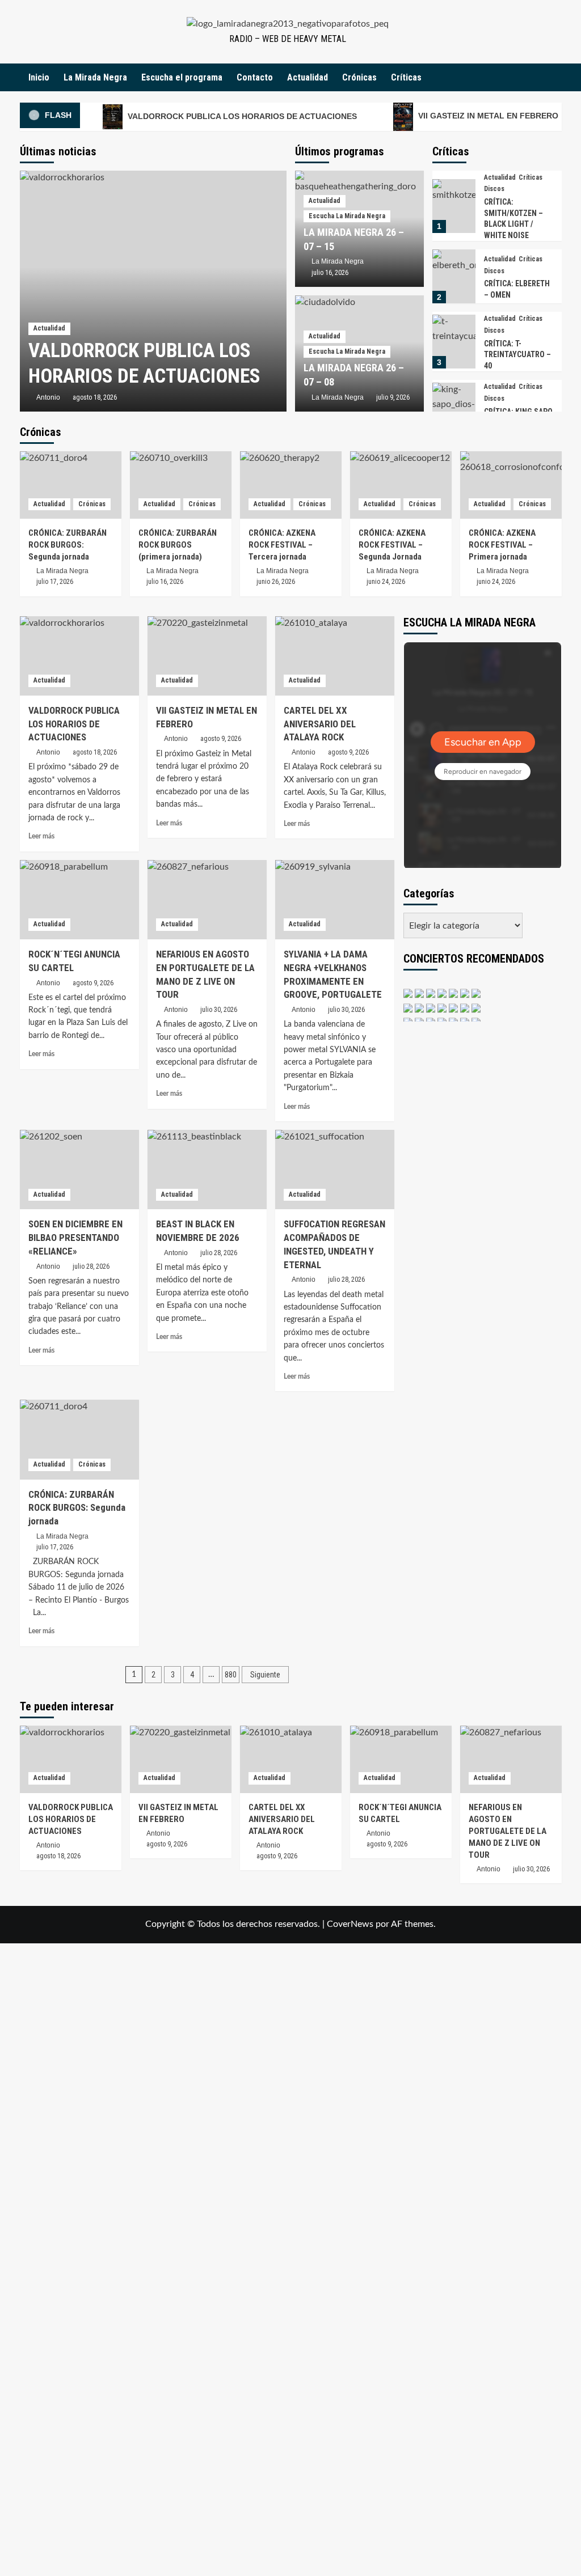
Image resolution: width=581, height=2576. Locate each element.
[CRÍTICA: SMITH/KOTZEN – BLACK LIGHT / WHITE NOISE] (454, 206)
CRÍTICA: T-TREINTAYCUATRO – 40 (517, 355)
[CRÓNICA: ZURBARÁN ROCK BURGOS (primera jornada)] (181, 485)
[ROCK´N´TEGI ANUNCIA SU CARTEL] (79, 900)
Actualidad (308, 77)
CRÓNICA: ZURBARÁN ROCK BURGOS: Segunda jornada (68, 545)
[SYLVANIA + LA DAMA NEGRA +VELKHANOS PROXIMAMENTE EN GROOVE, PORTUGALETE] (335, 900)
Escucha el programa (182, 77)
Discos (494, 189)
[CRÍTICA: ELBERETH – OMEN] (454, 276)
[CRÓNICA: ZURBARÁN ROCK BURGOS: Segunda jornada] (71, 485)
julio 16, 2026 (330, 273)
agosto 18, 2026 (95, 397)
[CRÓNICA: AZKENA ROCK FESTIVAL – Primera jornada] (511, 485)
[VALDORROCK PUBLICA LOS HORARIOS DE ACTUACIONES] (153, 291)
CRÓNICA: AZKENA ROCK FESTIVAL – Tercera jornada (282, 545)
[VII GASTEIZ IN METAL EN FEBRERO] (207, 656)
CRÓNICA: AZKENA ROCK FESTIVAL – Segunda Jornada (392, 545)
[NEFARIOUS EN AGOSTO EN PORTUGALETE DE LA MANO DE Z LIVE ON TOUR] (207, 900)
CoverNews (350, 1924)
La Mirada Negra (95, 77)
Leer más (41, 836)
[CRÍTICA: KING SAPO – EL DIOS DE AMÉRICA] (454, 410)
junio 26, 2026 (276, 582)
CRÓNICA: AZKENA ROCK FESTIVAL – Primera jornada (502, 545)
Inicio (39, 77)
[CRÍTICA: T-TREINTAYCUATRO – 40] (454, 342)
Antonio (48, 397)
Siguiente (265, 1675)
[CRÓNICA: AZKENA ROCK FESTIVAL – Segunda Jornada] (401, 485)
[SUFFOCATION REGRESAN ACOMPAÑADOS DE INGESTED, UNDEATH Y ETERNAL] (335, 1170)
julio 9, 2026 (393, 397)
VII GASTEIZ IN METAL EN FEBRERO (487, 116)
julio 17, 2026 (55, 582)
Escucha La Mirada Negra (347, 216)
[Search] (555, 77)
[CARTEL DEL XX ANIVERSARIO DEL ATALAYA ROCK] (335, 656)
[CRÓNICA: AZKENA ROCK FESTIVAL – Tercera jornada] (291, 485)
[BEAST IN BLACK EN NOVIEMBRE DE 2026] (207, 1170)
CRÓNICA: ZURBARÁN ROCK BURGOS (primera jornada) (178, 545)
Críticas (406, 77)
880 (231, 1675)
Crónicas (359, 77)
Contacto (255, 77)
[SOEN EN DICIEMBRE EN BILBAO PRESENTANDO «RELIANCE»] (79, 1170)
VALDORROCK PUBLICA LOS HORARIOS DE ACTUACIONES (241, 116)
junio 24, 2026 (386, 582)
